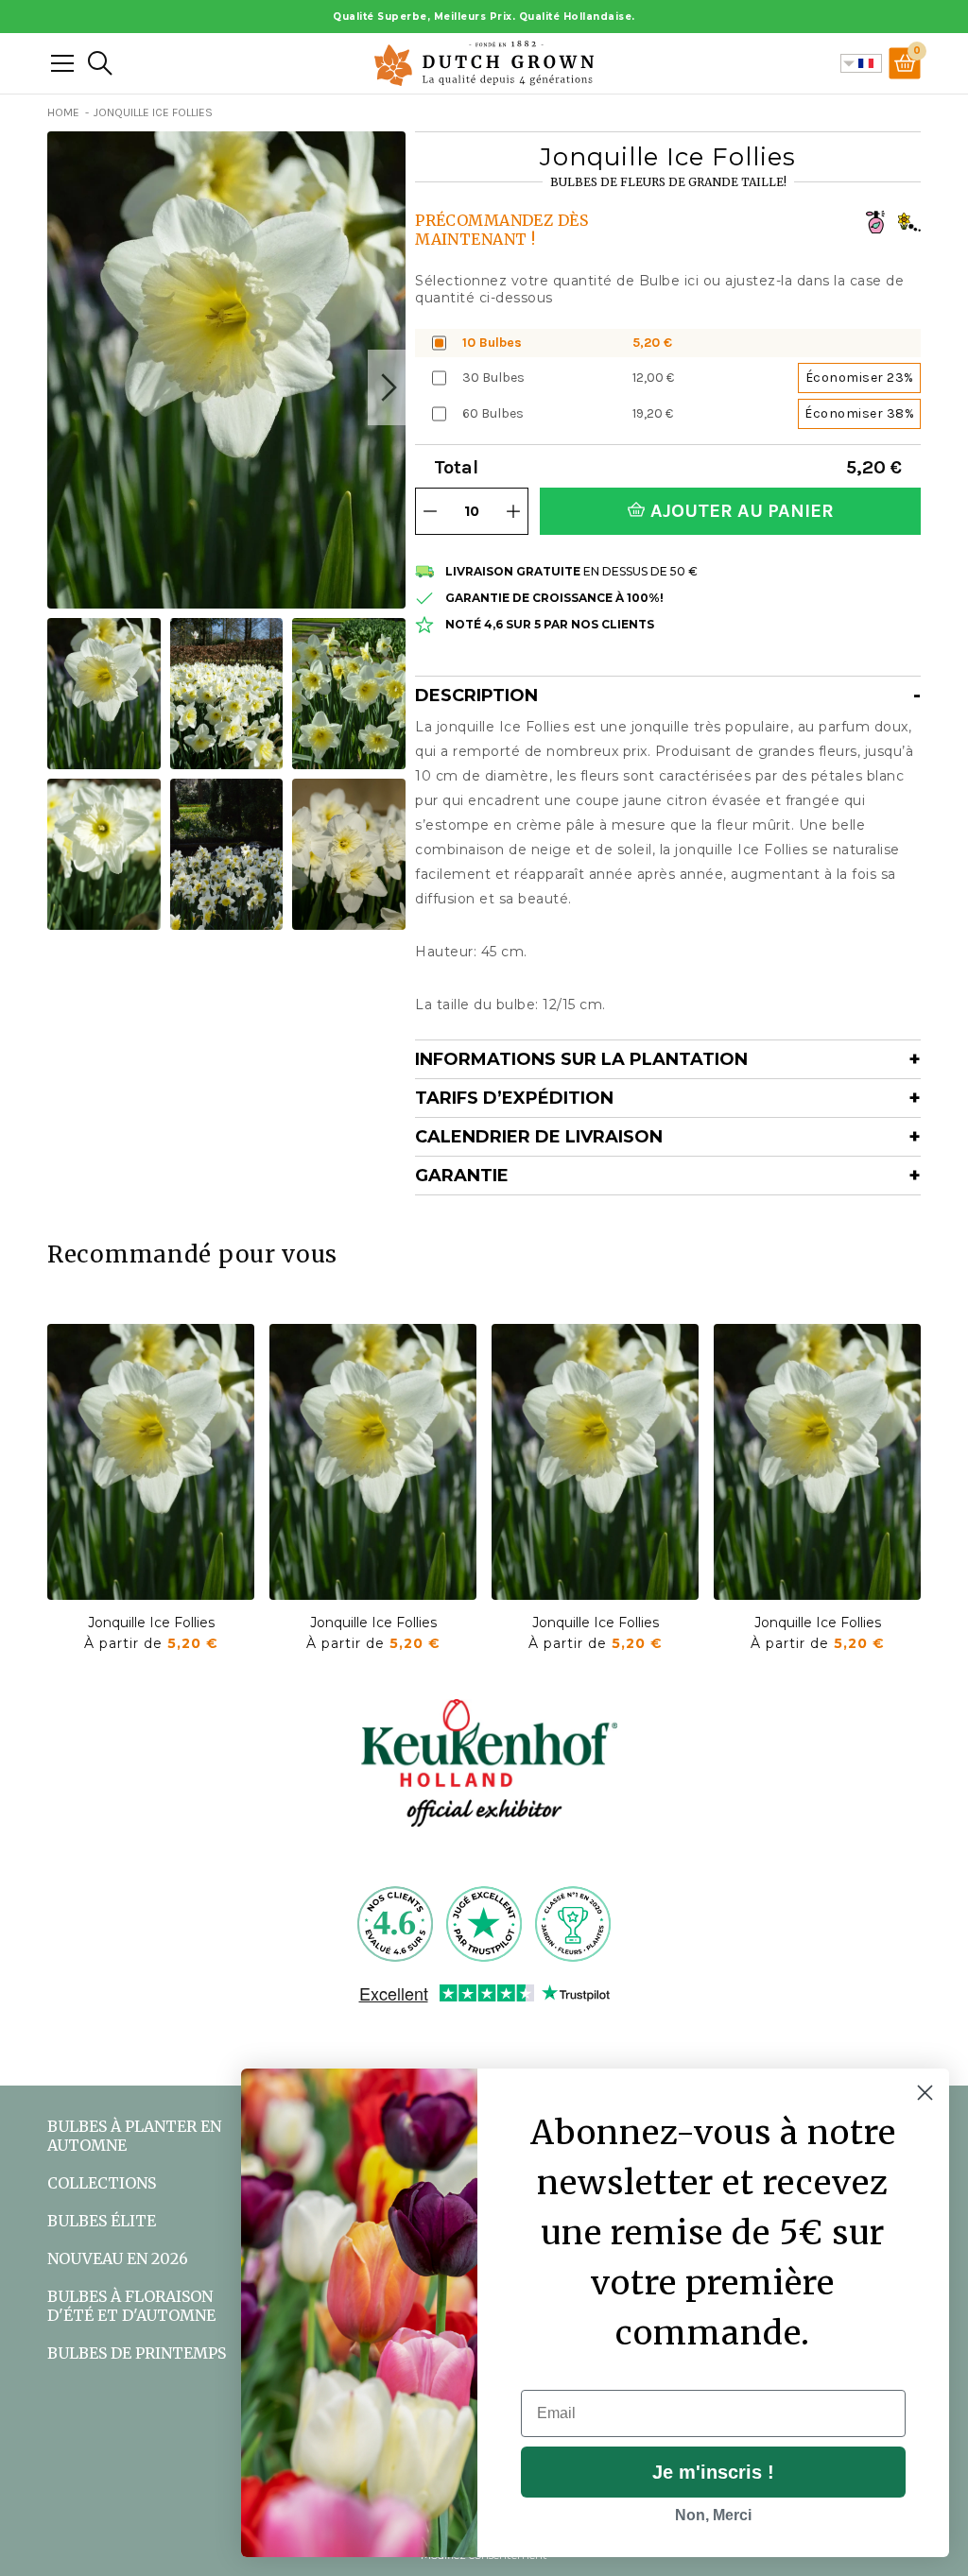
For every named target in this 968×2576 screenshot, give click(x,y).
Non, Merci (713, 2515)
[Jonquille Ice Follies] (151, 1462)
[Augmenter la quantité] (513, 511)
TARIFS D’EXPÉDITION (514, 1098)
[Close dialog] (925, 2093)
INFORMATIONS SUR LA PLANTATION (581, 1059)
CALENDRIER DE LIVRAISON (539, 1137)
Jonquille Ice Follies (151, 1623)
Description (476, 696)
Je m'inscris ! (713, 2472)
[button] (387, 387)
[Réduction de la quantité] (430, 511)
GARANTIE (462, 1176)
